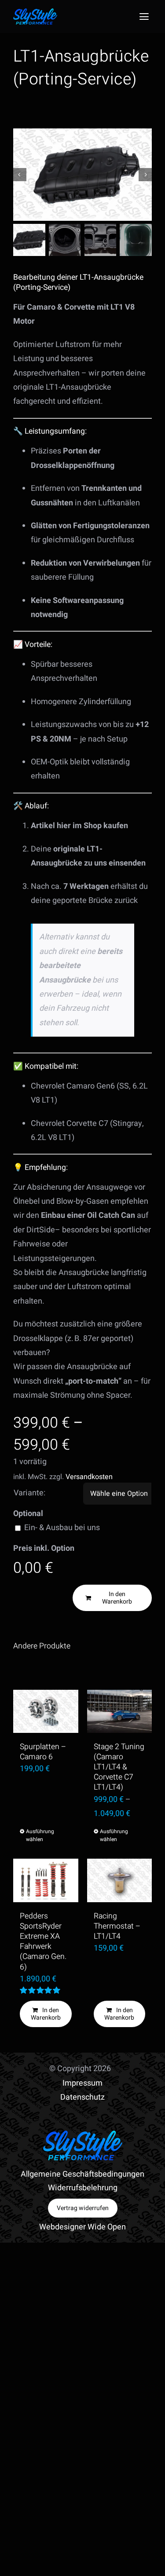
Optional (28, 1514)
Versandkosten (89, 1477)
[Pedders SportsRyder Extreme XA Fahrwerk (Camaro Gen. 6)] (46, 1880)
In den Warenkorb (117, 1598)
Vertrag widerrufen (83, 2208)
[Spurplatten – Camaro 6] (46, 1711)
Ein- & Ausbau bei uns (62, 1528)
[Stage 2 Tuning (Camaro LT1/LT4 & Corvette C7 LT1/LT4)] (120, 1711)
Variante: (29, 1493)
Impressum (82, 2083)
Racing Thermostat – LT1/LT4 (117, 1926)
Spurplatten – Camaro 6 (43, 1752)
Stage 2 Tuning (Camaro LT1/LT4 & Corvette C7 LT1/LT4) (119, 1767)
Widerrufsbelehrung (83, 2188)
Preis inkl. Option (44, 1548)
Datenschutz (82, 2097)
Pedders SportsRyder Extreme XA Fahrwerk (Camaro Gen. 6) (43, 1942)
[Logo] (35, 12)
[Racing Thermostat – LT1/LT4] (120, 1880)
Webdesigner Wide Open (82, 2227)
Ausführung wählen (36, 1835)
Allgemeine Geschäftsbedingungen (82, 2174)
